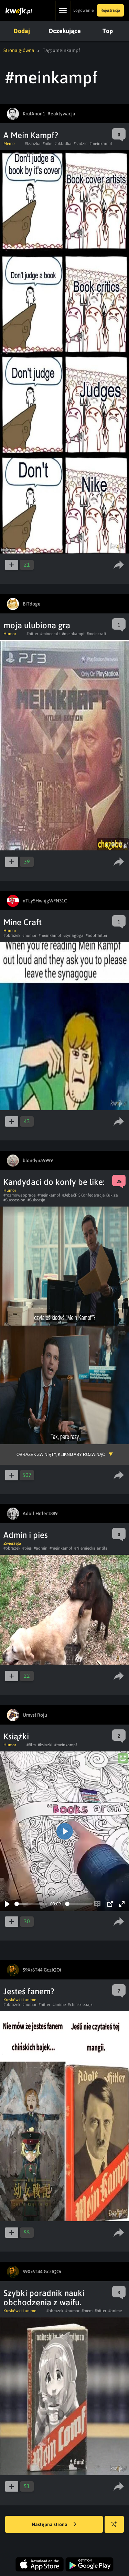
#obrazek (12, 935)
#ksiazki (45, 1745)
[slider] (31, 1904)
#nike (47, 144)
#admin (41, 1548)
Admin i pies (26, 1535)
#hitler (32, 634)
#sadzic (80, 144)
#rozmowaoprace (19, 1195)
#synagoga (73, 935)
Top (108, 31)
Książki (16, 1736)
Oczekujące (65, 31)
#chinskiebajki (81, 2005)
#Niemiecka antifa (91, 1548)
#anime (59, 2005)
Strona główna (19, 50)
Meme (9, 144)
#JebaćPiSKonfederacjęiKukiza (90, 1195)
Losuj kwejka (114, 2524)
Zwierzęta (12, 1543)
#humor (29, 935)
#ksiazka (33, 144)
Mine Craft (23, 922)
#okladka (63, 144)
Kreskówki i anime (20, 2000)
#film (31, 1745)
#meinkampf (101, 144)
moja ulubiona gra (37, 625)
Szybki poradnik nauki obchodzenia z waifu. (44, 2298)
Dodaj (22, 31)
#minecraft (50, 634)
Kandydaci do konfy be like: (54, 1182)
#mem (87, 2311)
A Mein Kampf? (31, 135)
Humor (10, 634)
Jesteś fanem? (29, 1991)
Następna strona (50, 2524)
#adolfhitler (96, 935)
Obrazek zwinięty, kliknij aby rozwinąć (61, 1455)
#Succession (14, 1200)
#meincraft (96, 634)
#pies (27, 1548)
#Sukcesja (36, 1200)
